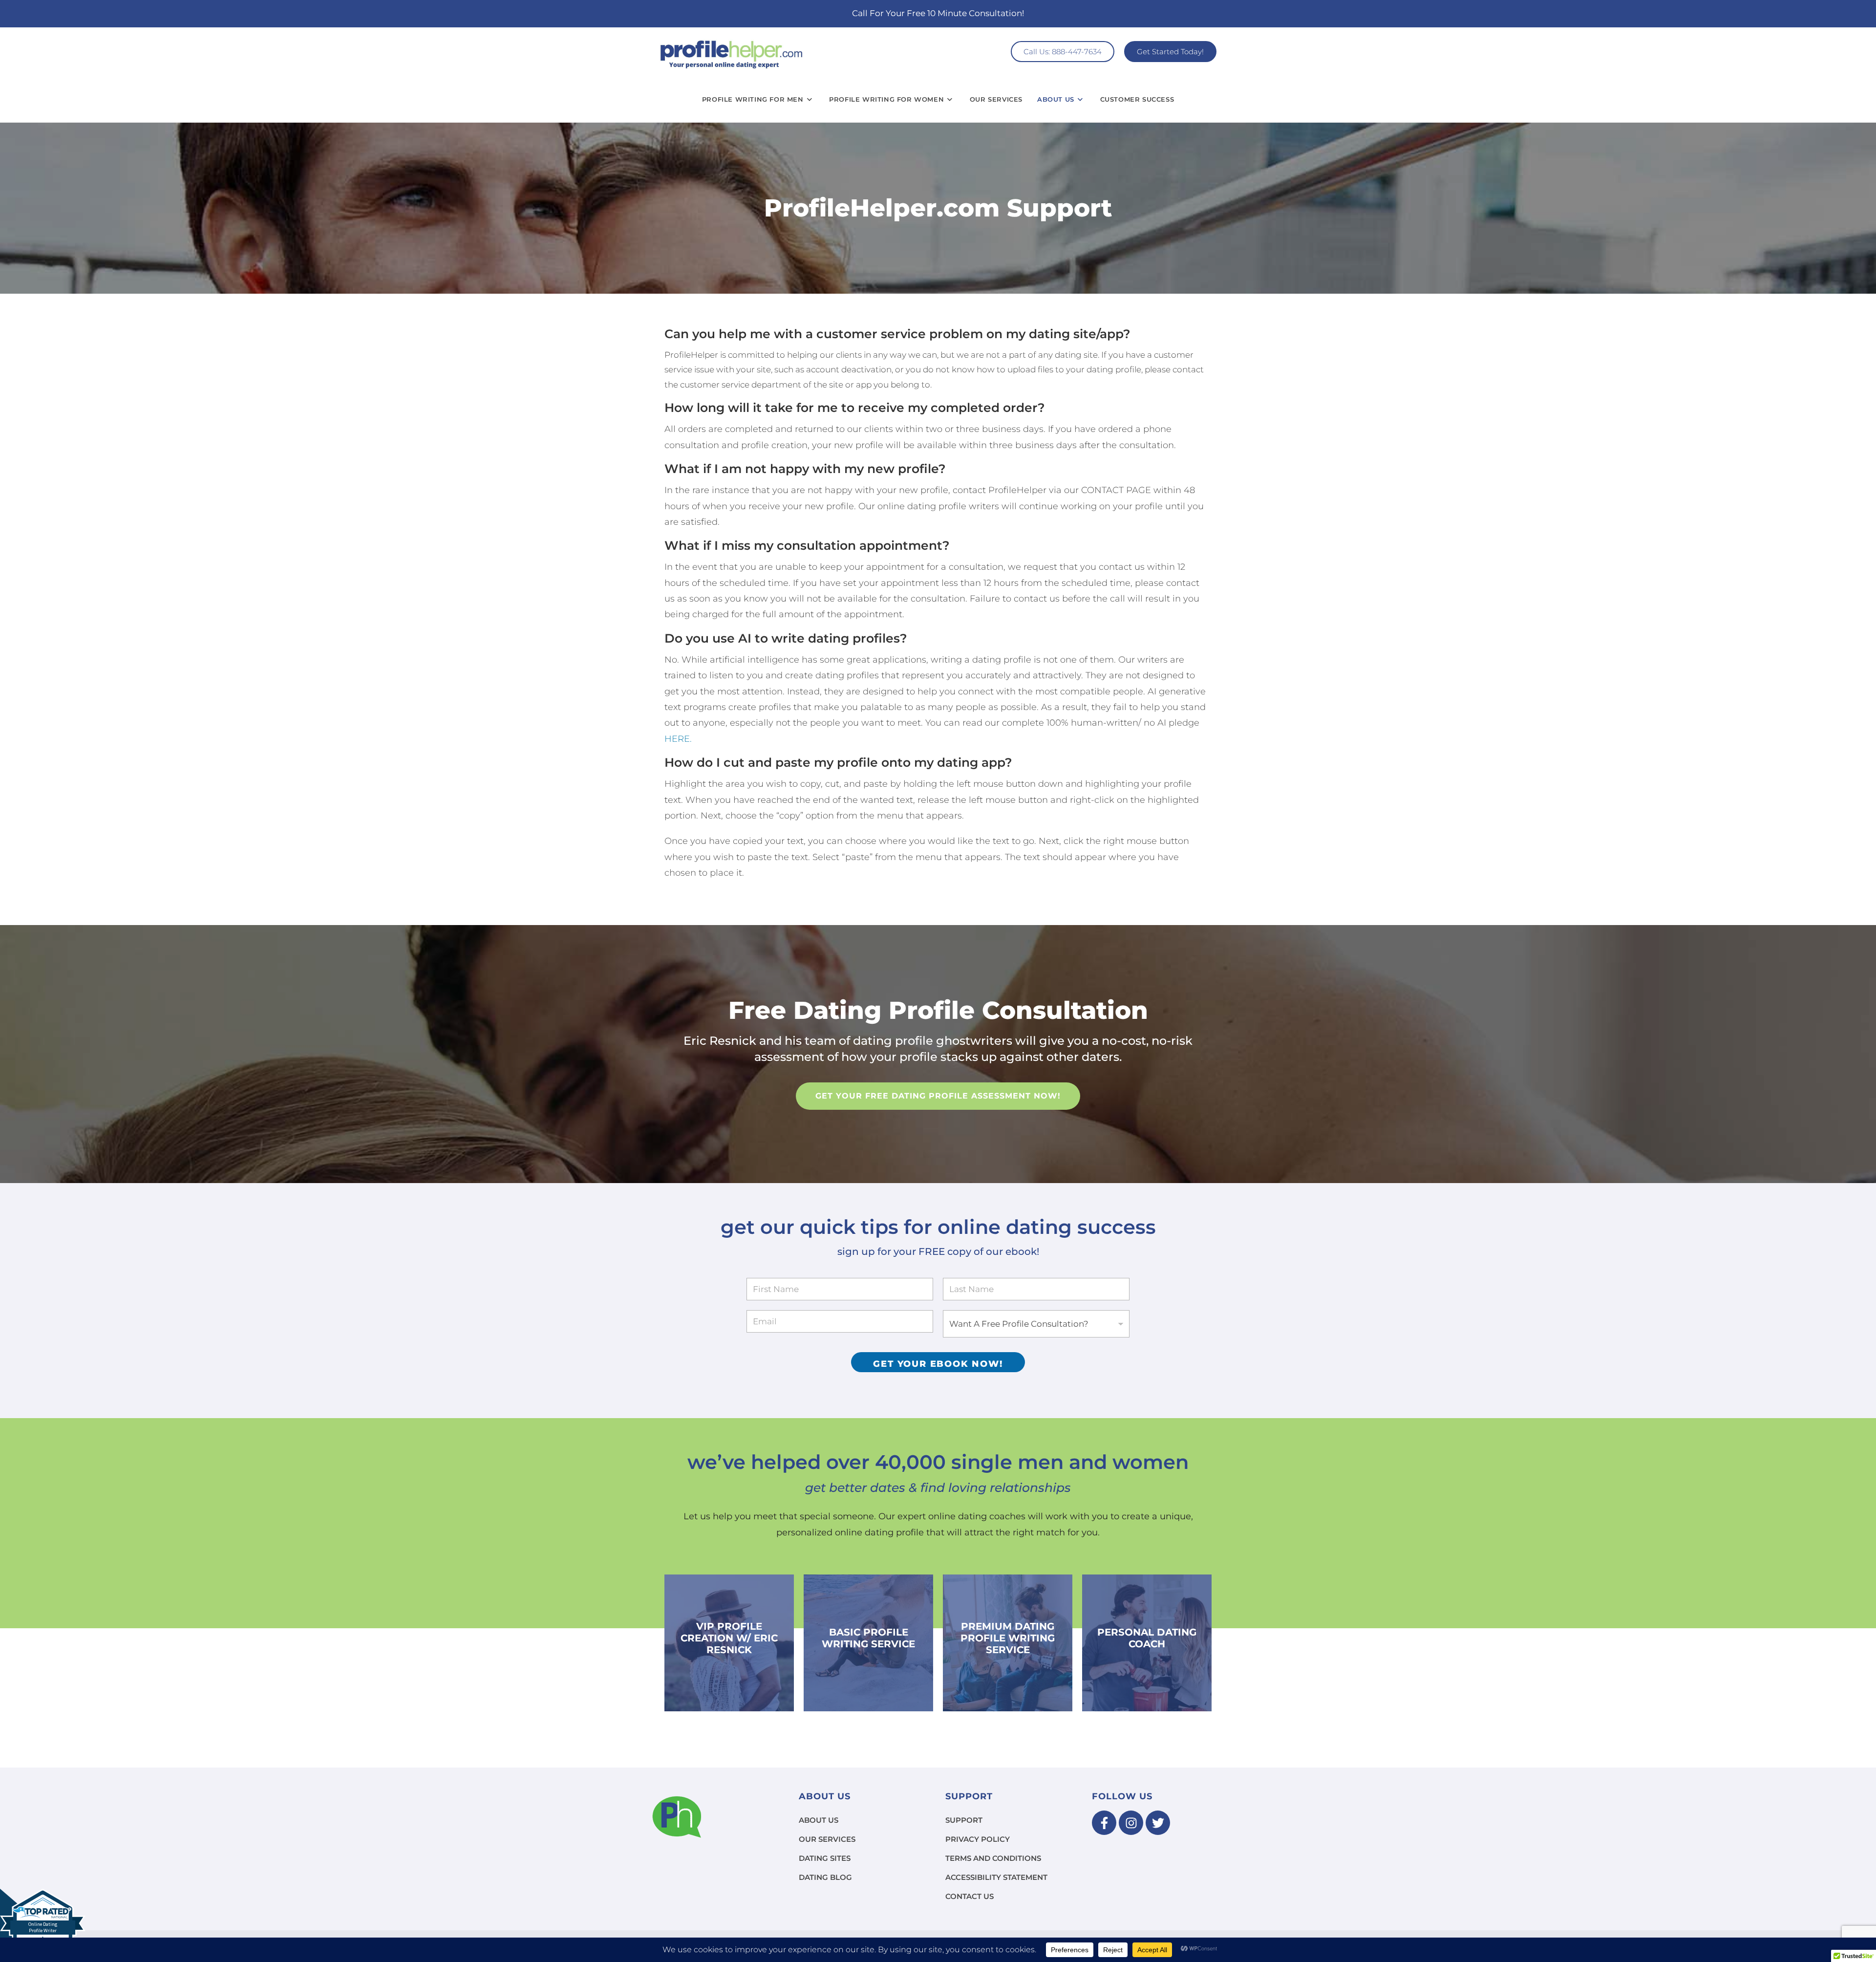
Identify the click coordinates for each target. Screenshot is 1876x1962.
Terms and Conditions (993, 1858)
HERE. (678, 739)
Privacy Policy (978, 1839)
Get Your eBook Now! (938, 1364)
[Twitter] (1158, 1823)
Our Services (827, 1839)
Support (964, 1820)
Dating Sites (825, 1858)
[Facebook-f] (1104, 1823)
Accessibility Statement (996, 1877)
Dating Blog (825, 1877)
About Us (819, 1820)
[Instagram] (1131, 1823)
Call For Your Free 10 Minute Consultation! (938, 13)
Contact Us (970, 1896)
